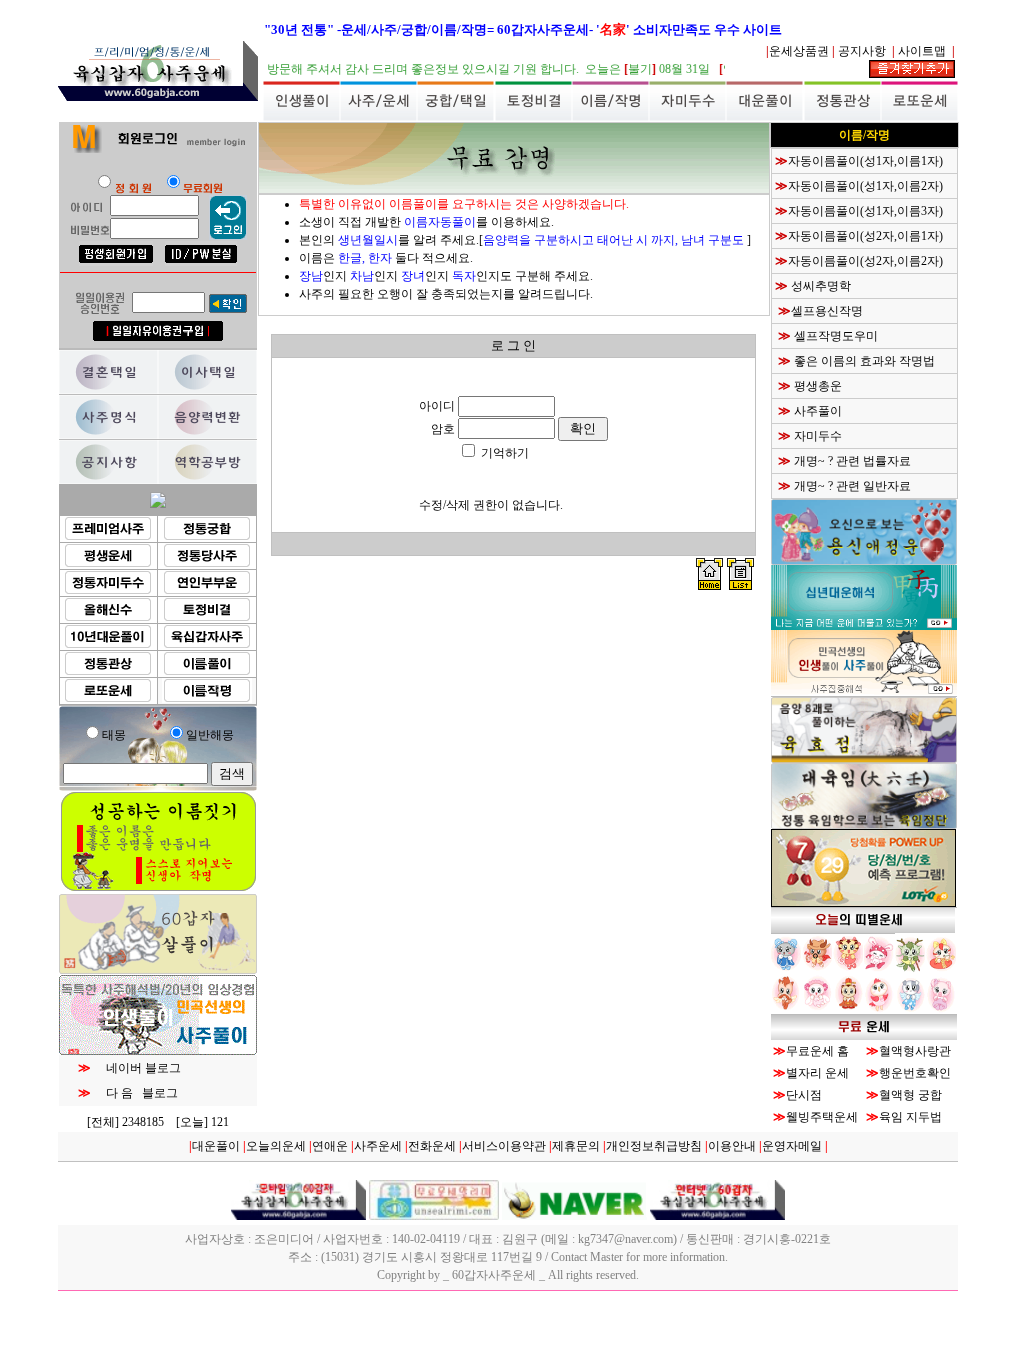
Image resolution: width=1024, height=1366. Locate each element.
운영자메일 (792, 1146)
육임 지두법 (910, 1117)
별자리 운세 (817, 1073)
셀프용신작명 (827, 311)
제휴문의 (576, 1146)
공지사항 (863, 51)
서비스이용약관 (504, 1146)
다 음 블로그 (134, 1093)
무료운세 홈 (817, 1051)
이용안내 (732, 1146)
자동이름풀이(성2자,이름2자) (865, 261)
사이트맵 (923, 51)
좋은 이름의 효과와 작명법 (863, 361)
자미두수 (816, 436)
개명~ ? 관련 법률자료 (851, 461)
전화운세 (432, 1146)
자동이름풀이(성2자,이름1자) (865, 236)
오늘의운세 (276, 1146)
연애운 (330, 1146)
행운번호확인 (915, 1073)
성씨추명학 (819, 286)
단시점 (804, 1095)
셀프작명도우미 (834, 336)
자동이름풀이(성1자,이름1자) (865, 161)
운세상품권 (799, 51)
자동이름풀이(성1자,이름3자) (865, 211)
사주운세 (378, 1146)
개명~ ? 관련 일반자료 (851, 486)
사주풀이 (816, 411)
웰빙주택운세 (822, 1117)
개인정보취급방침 (654, 1146)
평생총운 (816, 386)
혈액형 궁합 (910, 1095)
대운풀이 (216, 1146)
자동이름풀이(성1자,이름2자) (865, 186)
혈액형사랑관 (915, 1051)
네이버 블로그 (136, 1068)
